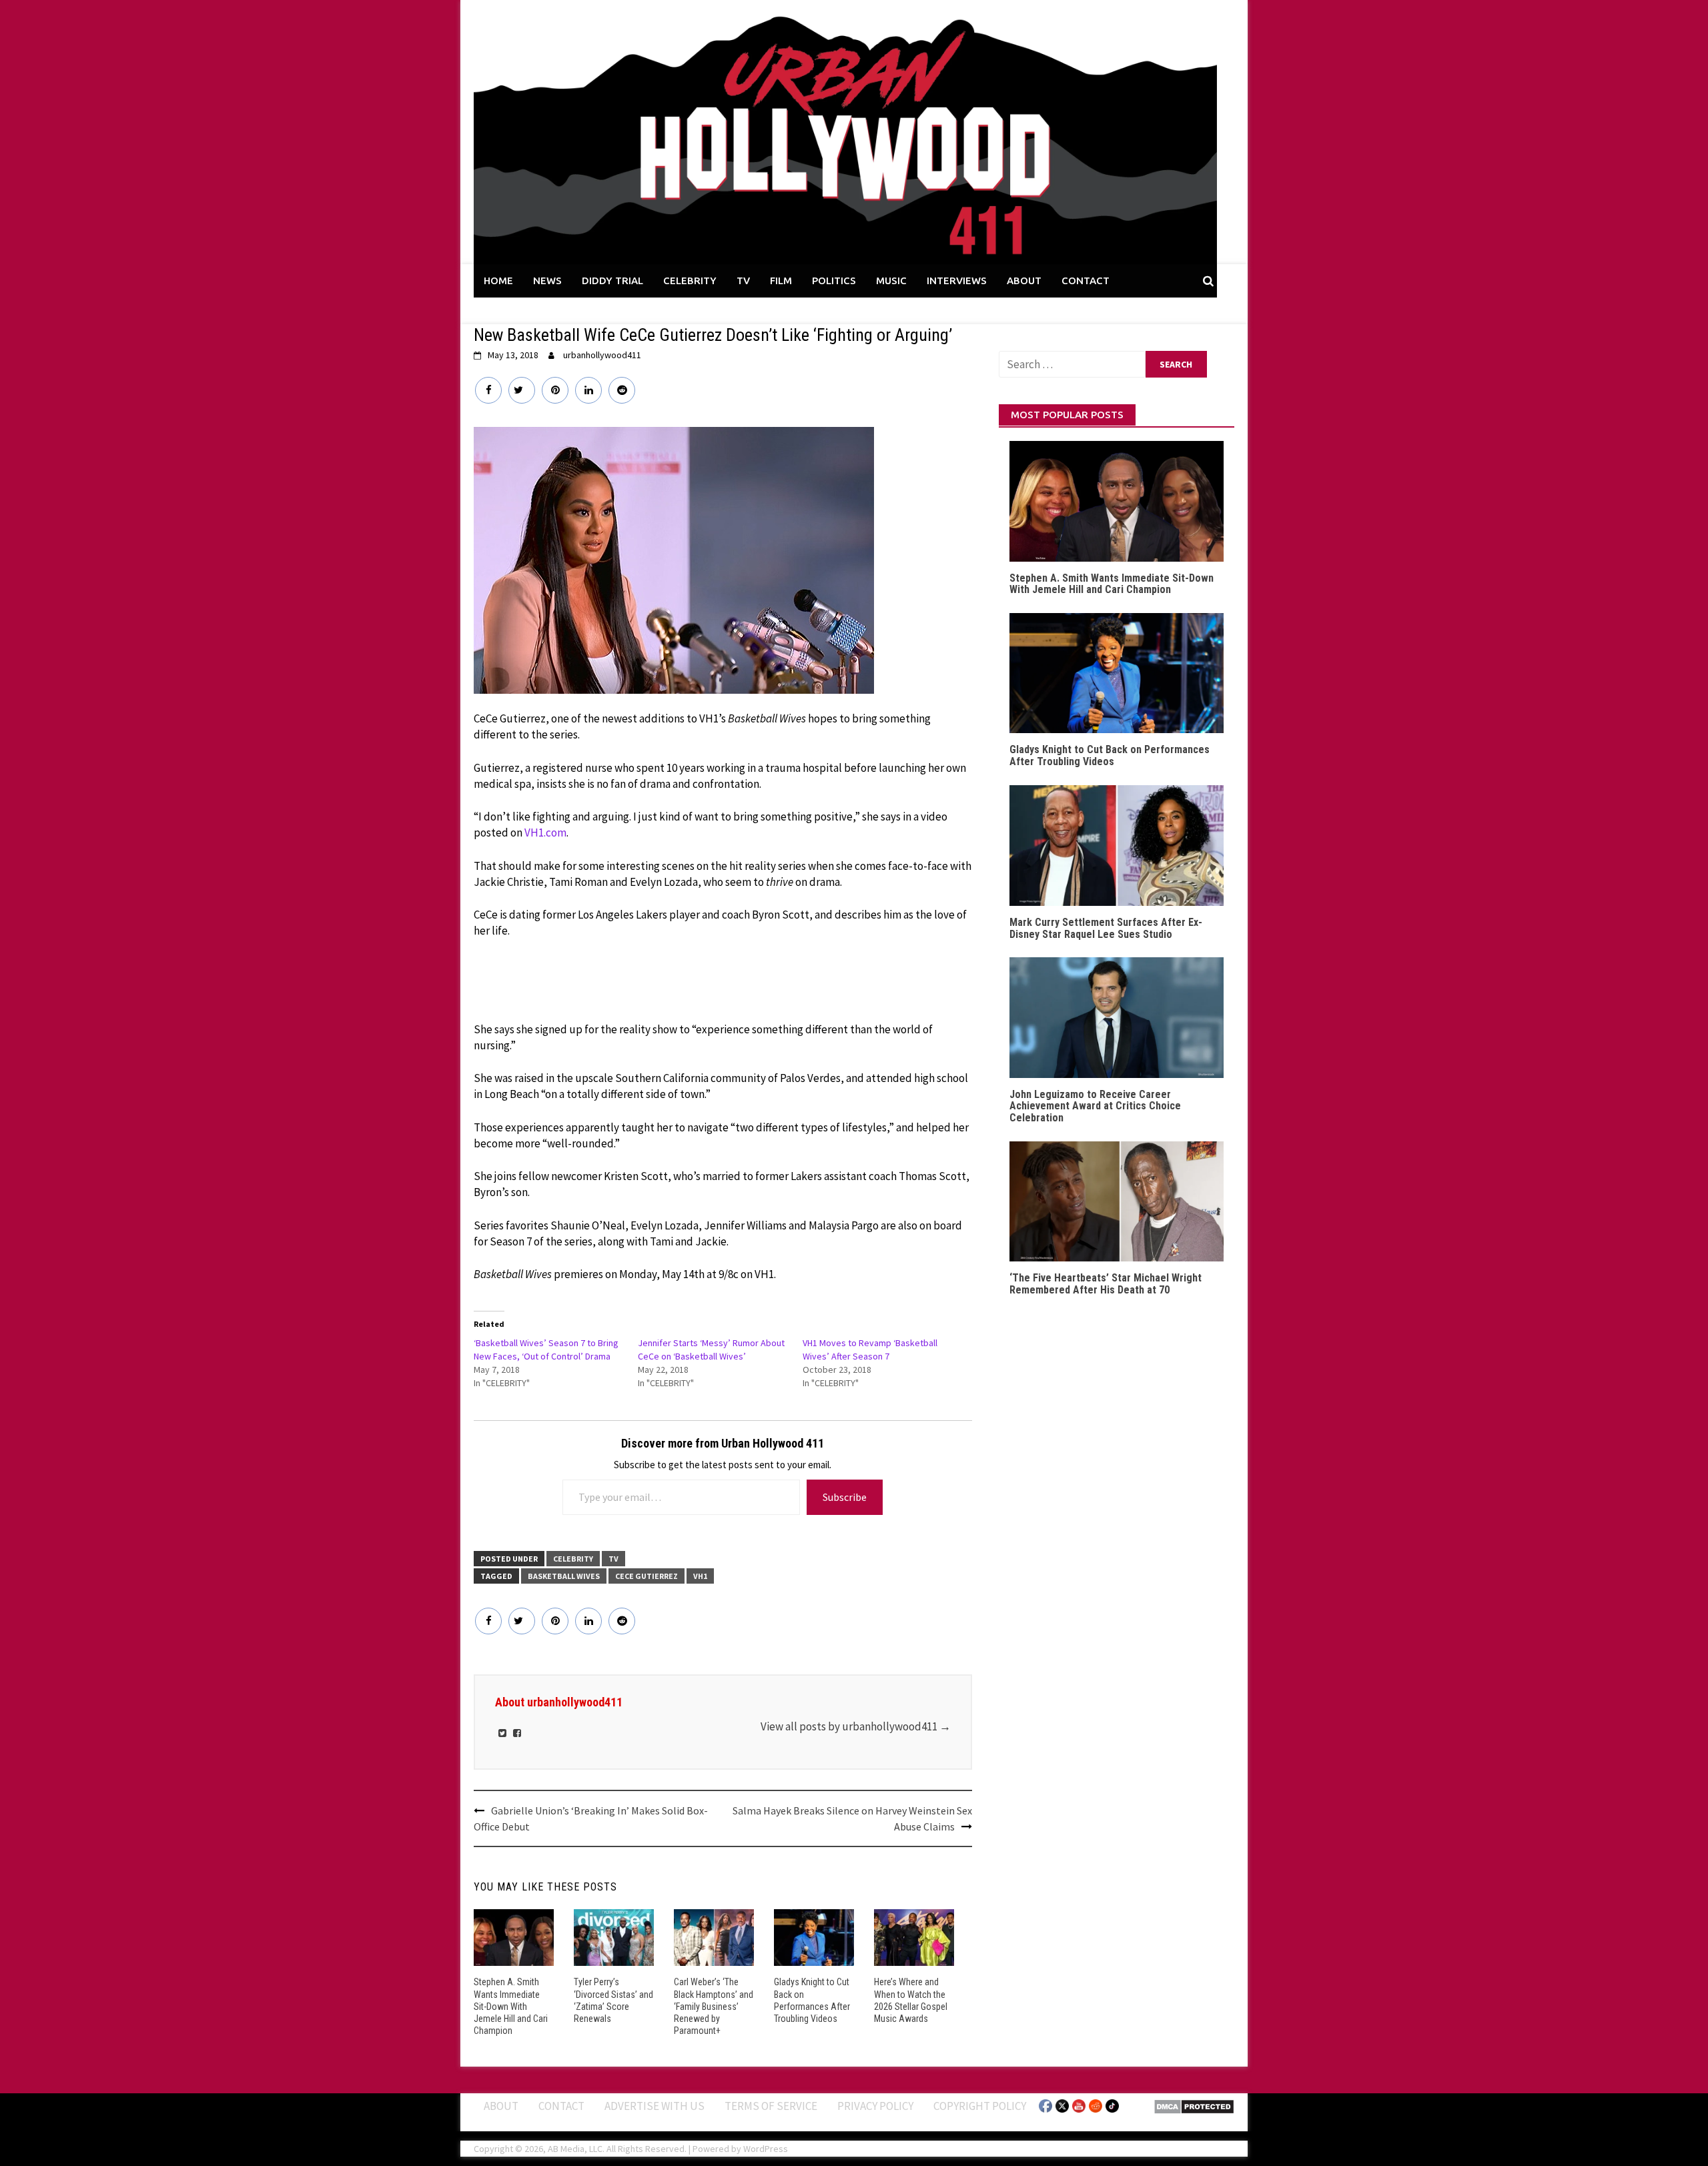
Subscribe (845, 1497)
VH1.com (545, 833)
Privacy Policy (875, 2106)
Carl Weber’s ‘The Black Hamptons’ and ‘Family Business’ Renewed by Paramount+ (714, 2006)
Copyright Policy (980, 2106)
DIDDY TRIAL (612, 281)
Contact (561, 2106)
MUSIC (891, 281)
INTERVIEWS (957, 281)
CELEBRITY (690, 281)
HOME (498, 281)
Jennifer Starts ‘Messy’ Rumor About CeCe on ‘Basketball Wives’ (711, 1349)
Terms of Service (771, 2106)
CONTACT (1086, 281)
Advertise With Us (655, 2106)
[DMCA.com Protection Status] (1194, 2105)
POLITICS (834, 281)
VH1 (700, 1576)
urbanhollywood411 (602, 355)
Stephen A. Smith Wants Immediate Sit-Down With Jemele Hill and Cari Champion (511, 2006)
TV (743, 281)
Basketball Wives (564, 1576)
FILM (781, 281)
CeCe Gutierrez (647, 1576)
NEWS (547, 281)
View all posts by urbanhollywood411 (856, 1726)
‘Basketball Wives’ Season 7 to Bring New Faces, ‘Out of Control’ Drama (546, 1349)
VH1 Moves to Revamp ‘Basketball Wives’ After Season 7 (870, 1349)
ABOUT (1024, 281)
